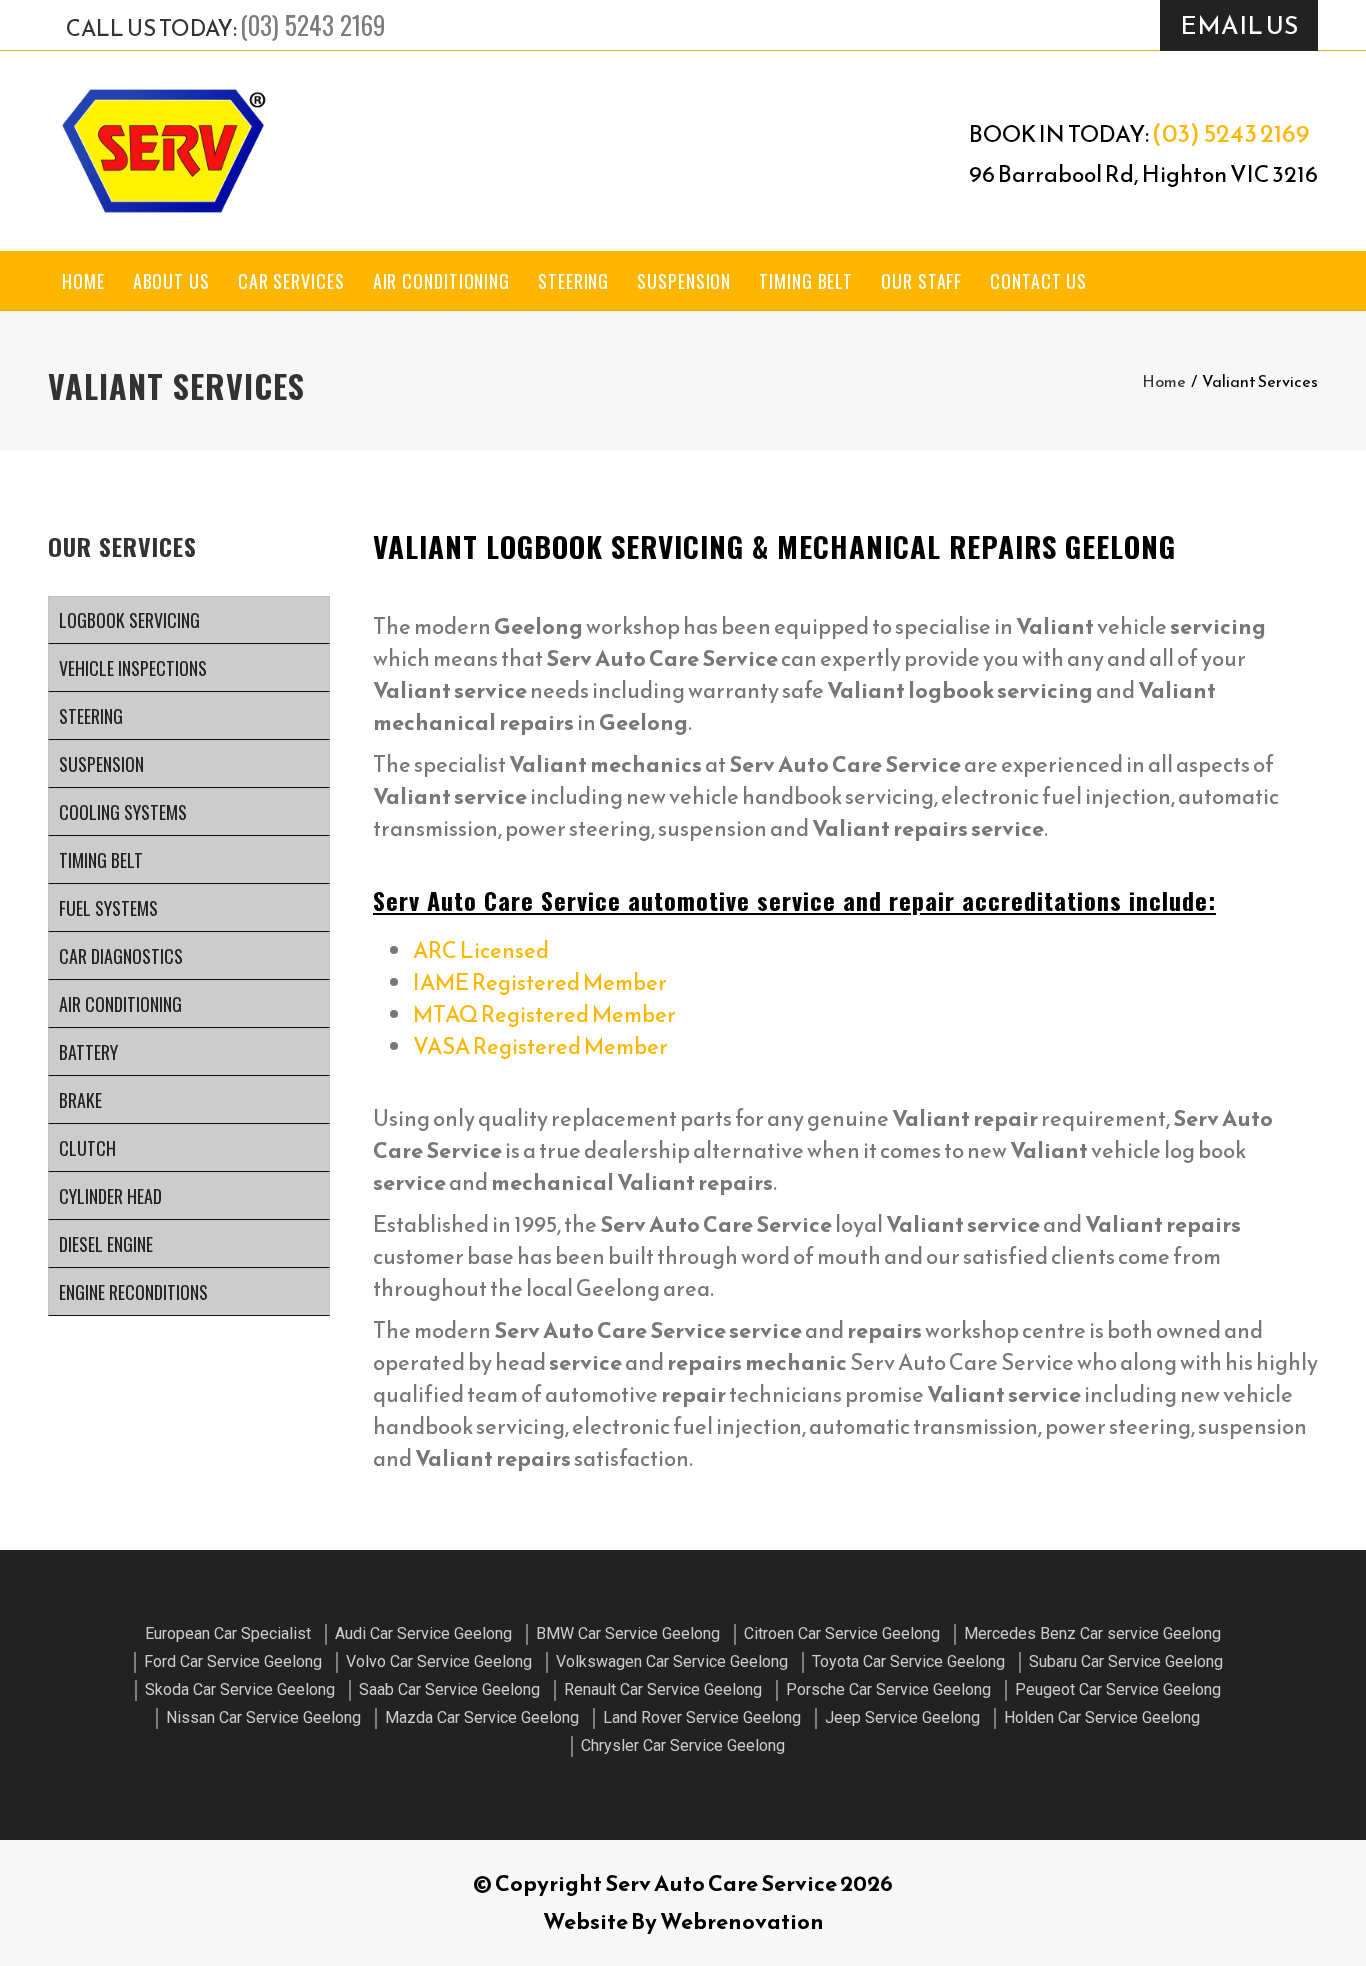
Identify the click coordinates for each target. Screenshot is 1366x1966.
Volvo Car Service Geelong (439, 1661)
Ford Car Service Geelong (233, 1661)
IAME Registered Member (540, 982)
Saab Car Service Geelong (449, 1689)
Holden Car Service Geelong (1102, 1717)
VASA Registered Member (540, 1046)
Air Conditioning (441, 281)
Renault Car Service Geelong (663, 1689)
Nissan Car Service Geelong (263, 1717)
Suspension (684, 281)
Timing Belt (806, 281)
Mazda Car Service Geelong (482, 1717)
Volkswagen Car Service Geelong (672, 1661)
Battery (88, 1052)
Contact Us (1038, 281)
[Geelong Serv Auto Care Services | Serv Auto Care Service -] (163, 151)
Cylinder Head (110, 1196)
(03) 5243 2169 (312, 24)
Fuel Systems (108, 908)
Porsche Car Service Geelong (888, 1689)
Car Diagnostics (121, 956)
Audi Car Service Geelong (423, 1633)
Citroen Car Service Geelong (842, 1633)
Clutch (87, 1148)
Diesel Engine (106, 1244)
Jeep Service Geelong (902, 1717)
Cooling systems (123, 812)
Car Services (291, 281)
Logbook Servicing (129, 620)
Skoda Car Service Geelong (240, 1689)
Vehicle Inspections (133, 668)
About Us (171, 281)
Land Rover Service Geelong (702, 1717)
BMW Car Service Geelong (628, 1633)
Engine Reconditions (133, 1292)
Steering (573, 281)
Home (83, 281)
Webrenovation (742, 1921)
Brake (80, 1100)
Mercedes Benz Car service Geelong (1092, 1633)
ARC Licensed (481, 950)
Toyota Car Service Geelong (908, 1661)
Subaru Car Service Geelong (1126, 1661)
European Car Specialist (228, 1633)
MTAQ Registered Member (544, 1014)
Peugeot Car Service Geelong (1118, 1689)
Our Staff (921, 281)
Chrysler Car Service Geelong (683, 1745)
